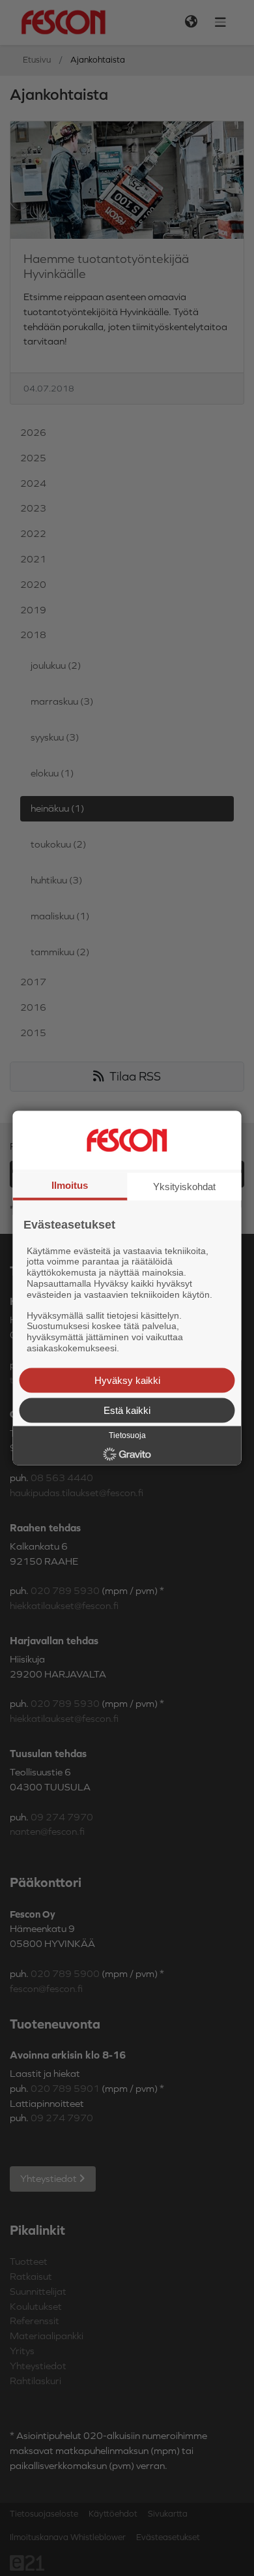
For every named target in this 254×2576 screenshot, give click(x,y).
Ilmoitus (70, 1185)
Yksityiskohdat (184, 1187)
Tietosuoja (127, 1435)
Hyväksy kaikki (127, 1380)
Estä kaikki (127, 1410)
